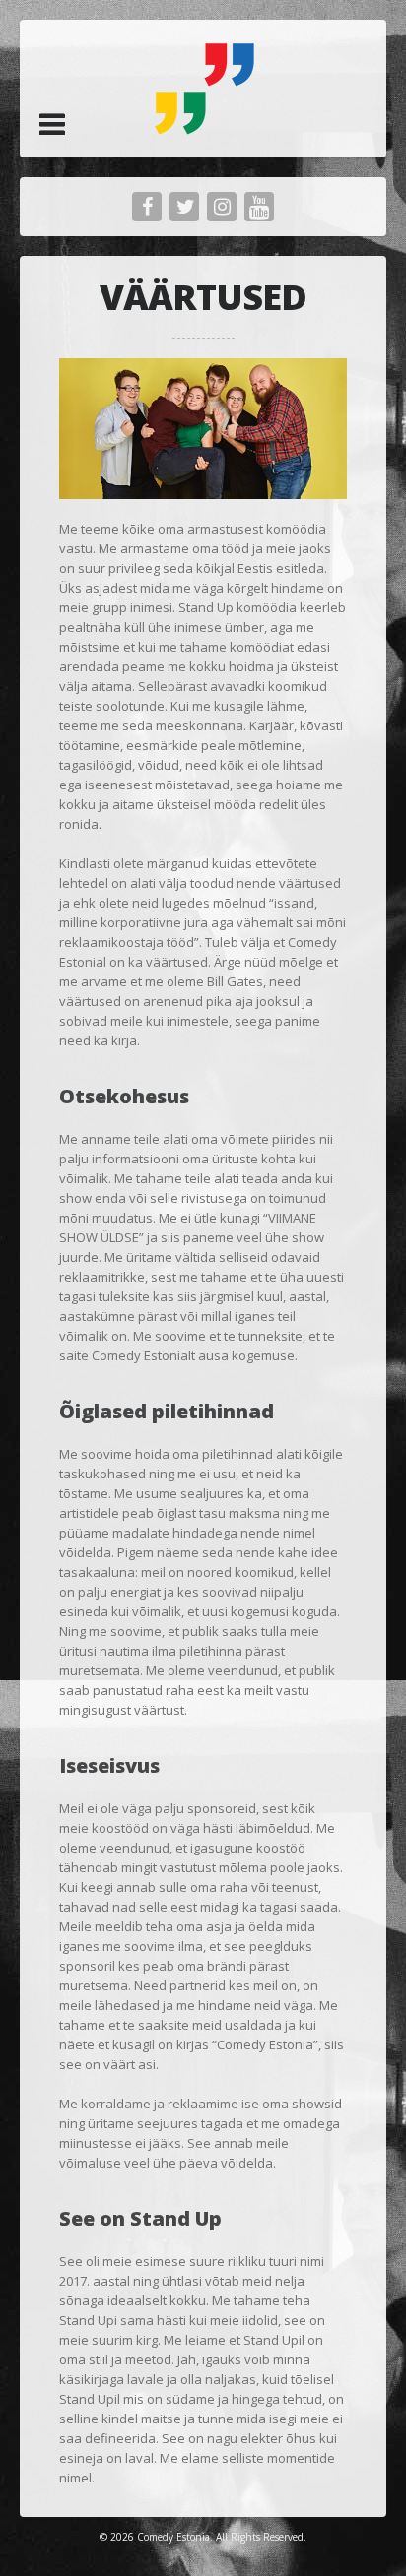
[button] (52, 124)
